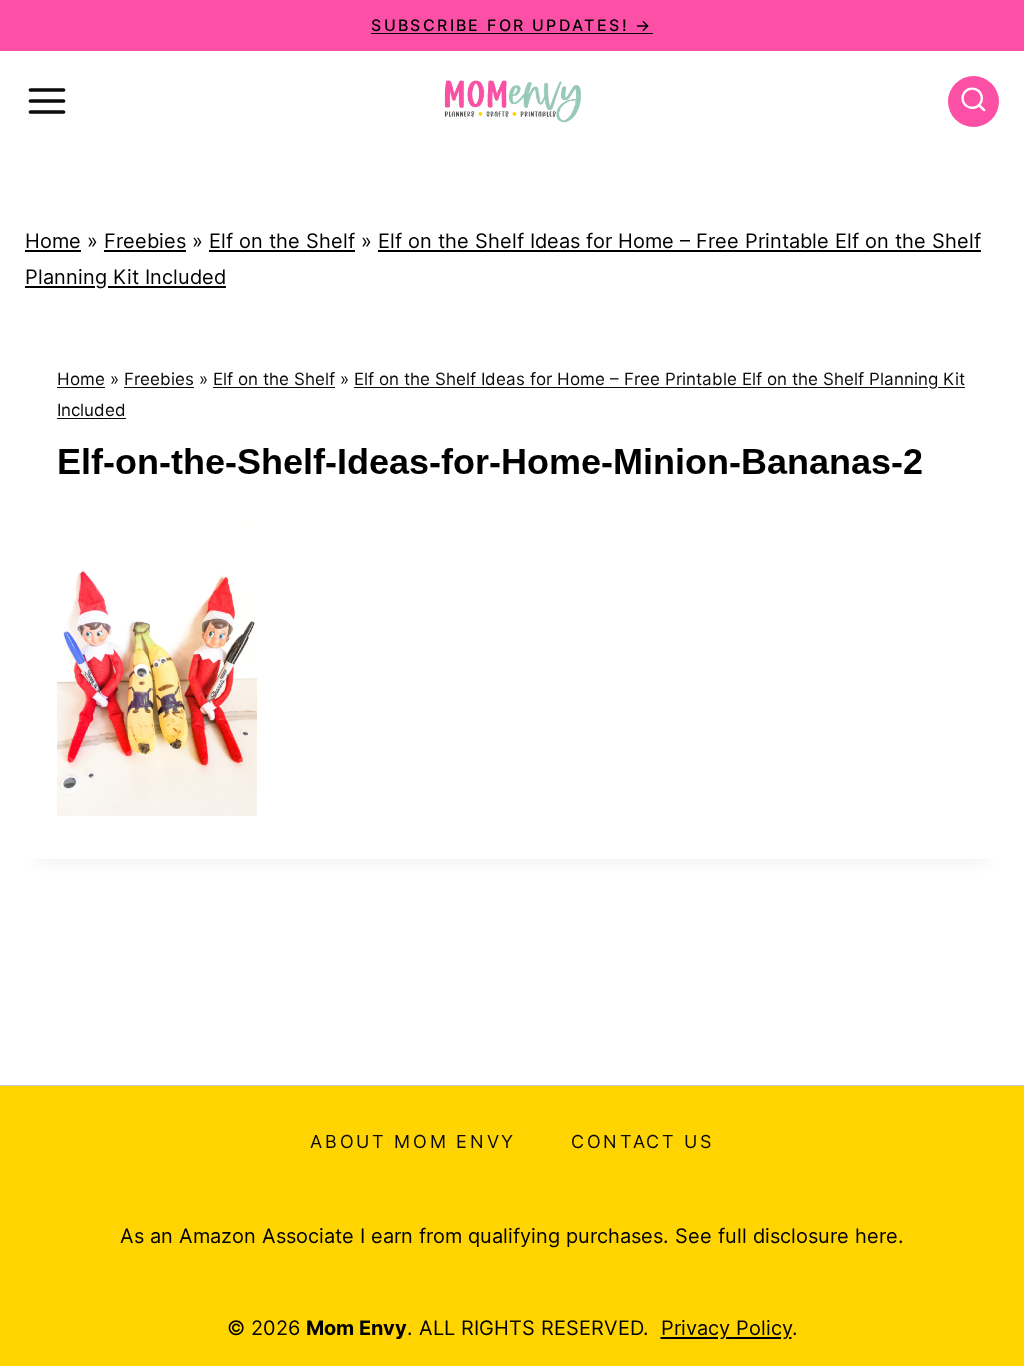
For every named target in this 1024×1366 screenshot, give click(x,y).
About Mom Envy (413, 1141)
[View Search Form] (973, 101)
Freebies (145, 241)
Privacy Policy (726, 1328)
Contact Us (642, 1141)
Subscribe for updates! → (512, 25)
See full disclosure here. (789, 1236)
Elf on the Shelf (282, 241)
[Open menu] (47, 101)
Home (53, 241)
